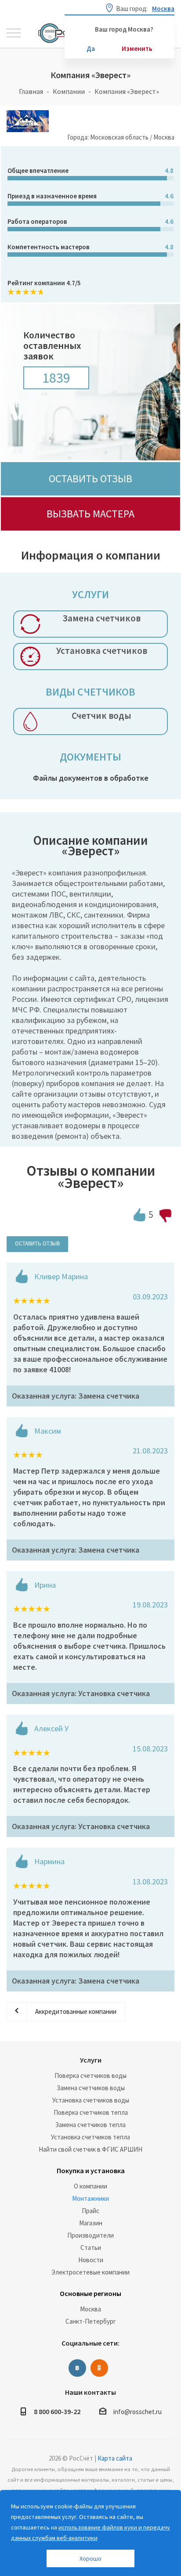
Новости (91, 2260)
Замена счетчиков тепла (90, 2125)
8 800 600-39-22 (57, 2411)
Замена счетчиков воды (91, 2088)
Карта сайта (115, 2458)
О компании (90, 2186)
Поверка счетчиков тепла (91, 2112)
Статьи (91, 2248)
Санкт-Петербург (91, 2321)
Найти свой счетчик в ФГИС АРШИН (90, 2149)
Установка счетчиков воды (91, 2100)
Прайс (90, 2211)
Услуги (91, 2060)
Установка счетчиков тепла (90, 2137)
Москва (90, 2309)
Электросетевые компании (90, 2272)
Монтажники (90, 2198)
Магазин (91, 2223)
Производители (90, 2235)
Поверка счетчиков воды (90, 2076)
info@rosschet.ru (138, 2412)
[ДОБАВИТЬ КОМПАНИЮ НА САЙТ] (15, 2565)
